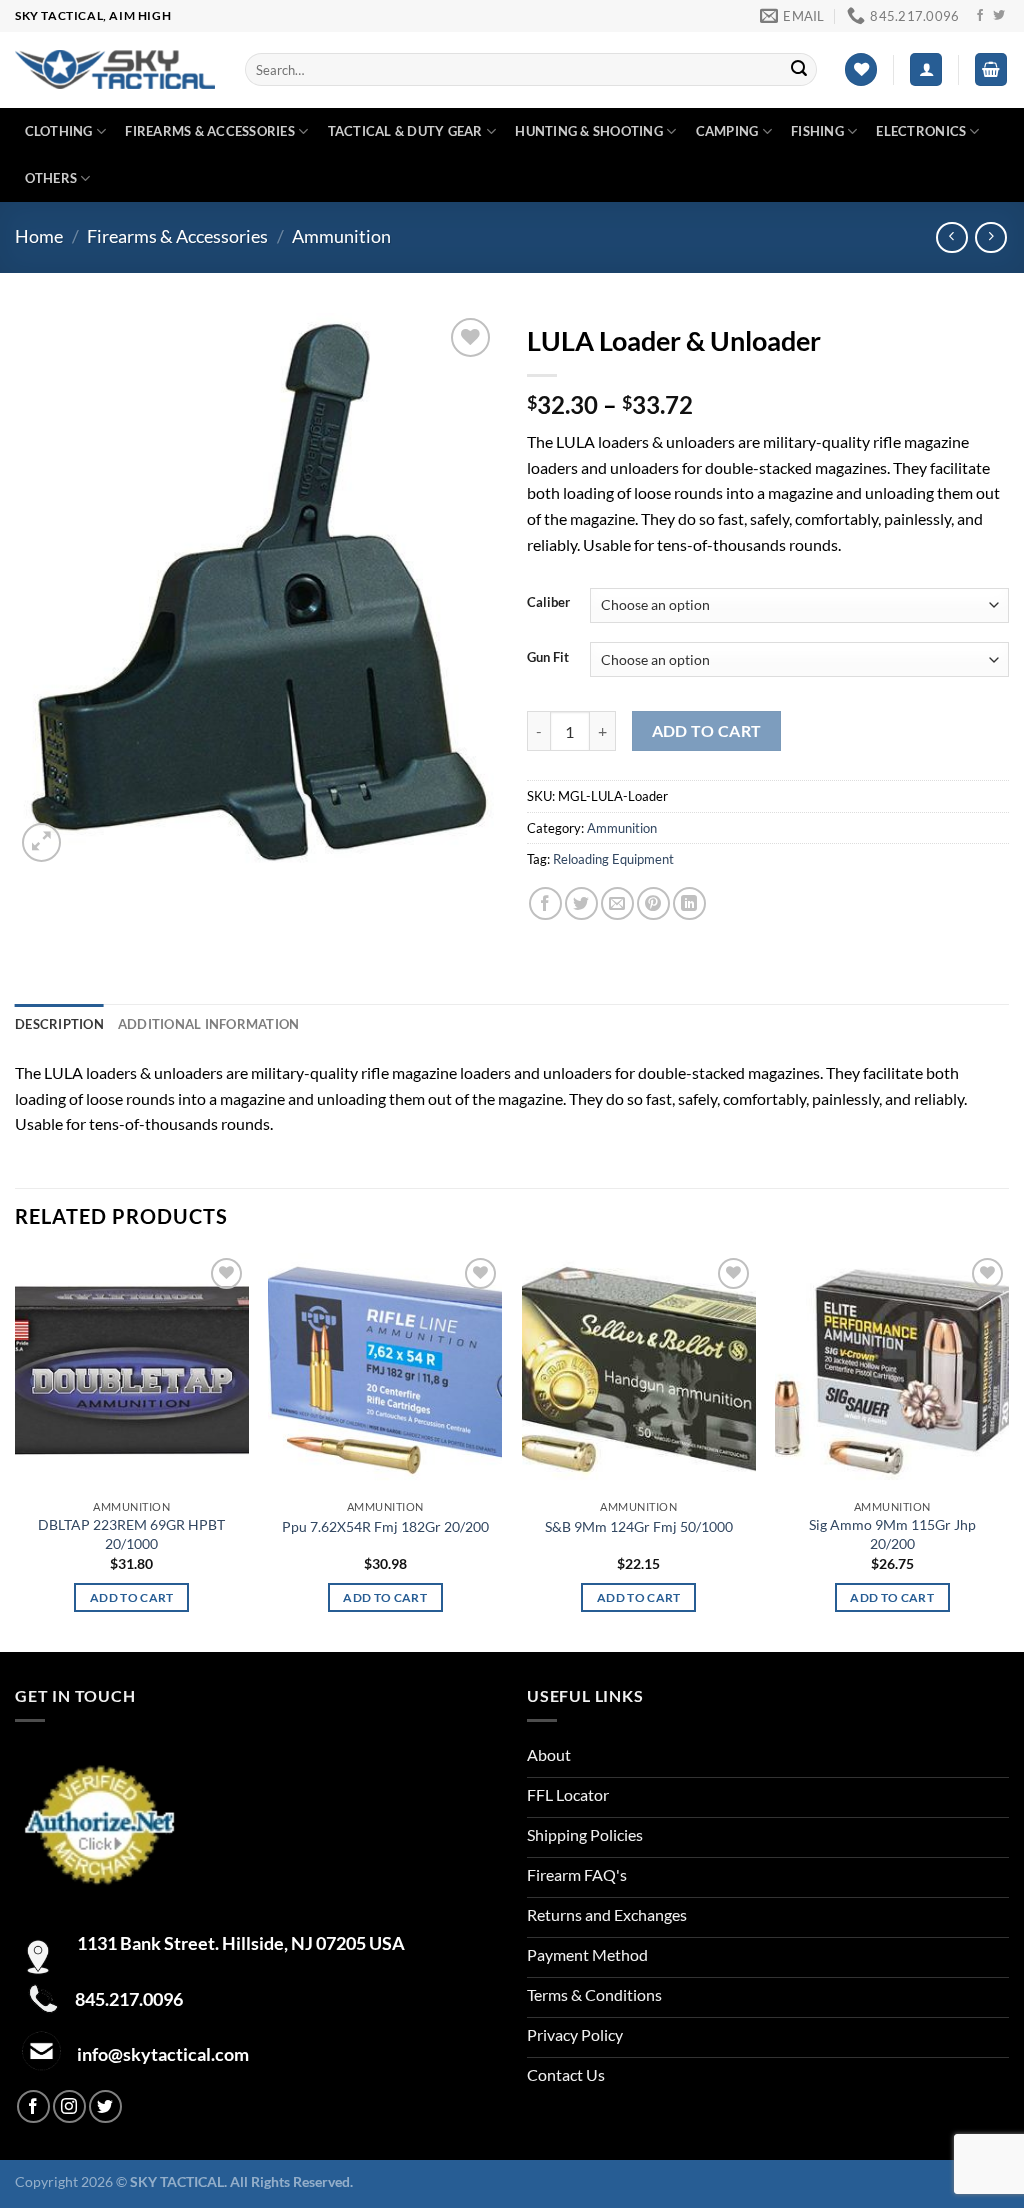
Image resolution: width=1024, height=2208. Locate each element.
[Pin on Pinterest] (653, 903)
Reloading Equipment (613, 859)
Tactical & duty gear (405, 131)
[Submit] (799, 70)
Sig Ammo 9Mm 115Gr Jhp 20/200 (892, 1534)
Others (51, 178)
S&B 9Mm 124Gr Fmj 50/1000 (639, 1526)
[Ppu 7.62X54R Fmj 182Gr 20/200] (385, 1371)
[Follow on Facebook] (980, 16)
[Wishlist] (861, 69)
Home (39, 236)
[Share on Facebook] (545, 903)
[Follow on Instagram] (69, 2106)
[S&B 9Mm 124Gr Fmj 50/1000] (639, 1371)
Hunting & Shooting (589, 131)
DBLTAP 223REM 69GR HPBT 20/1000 (131, 1534)
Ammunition (341, 236)
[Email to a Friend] (617, 903)
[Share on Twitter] (581, 903)
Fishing (817, 131)
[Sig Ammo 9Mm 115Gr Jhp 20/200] (892, 1371)
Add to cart (707, 731)
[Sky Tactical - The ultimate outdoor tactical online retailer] (115, 69)
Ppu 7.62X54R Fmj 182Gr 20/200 (385, 1526)
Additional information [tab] (209, 1024)
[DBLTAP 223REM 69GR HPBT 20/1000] (132, 1371)
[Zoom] (41, 842)
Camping (727, 131)
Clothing (59, 131)
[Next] (1008, 1450)
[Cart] (991, 69)
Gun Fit (548, 658)
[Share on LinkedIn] (689, 903)
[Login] (926, 69)
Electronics (921, 131)
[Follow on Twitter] (999, 16)
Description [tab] (59, 1024)
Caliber (548, 603)
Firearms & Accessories (210, 131)
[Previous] (16, 1450)
